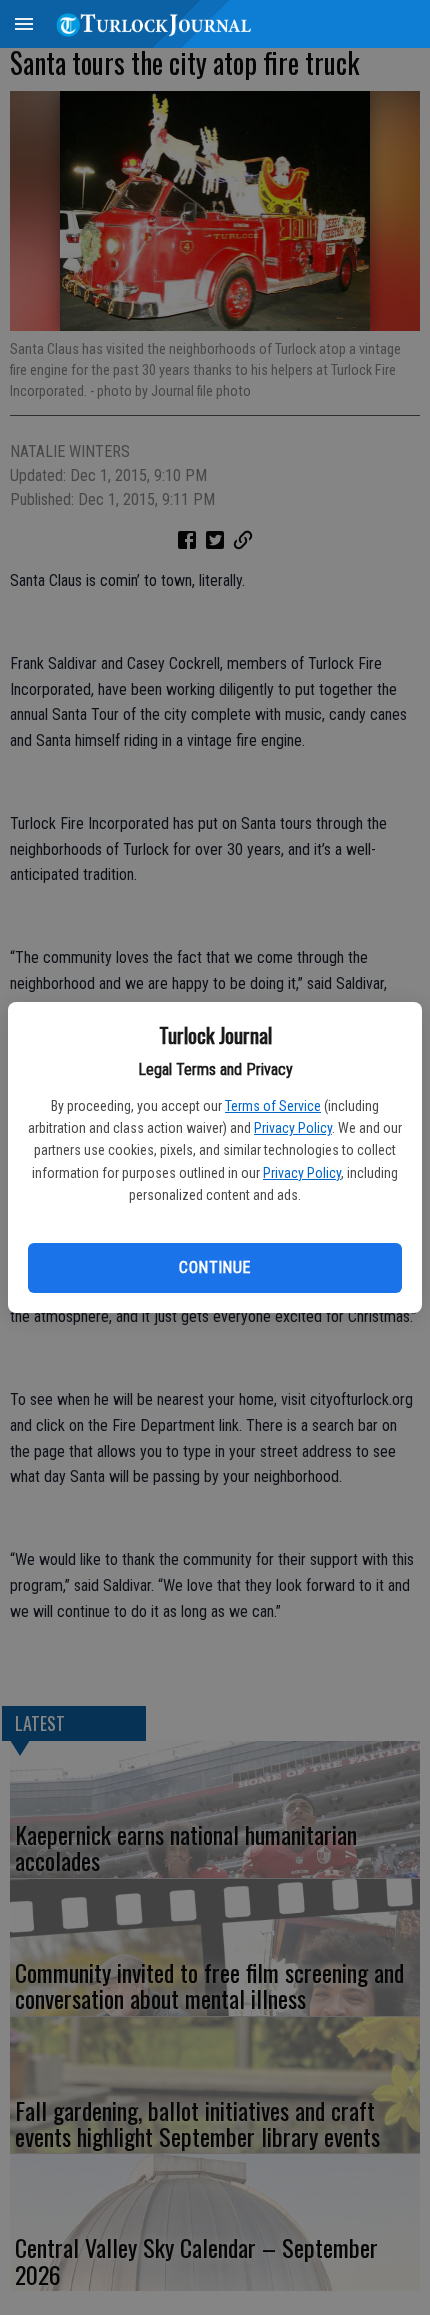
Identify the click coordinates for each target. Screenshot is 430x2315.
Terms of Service (273, 1106)
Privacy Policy (293, 1128)
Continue (214, 1267)
